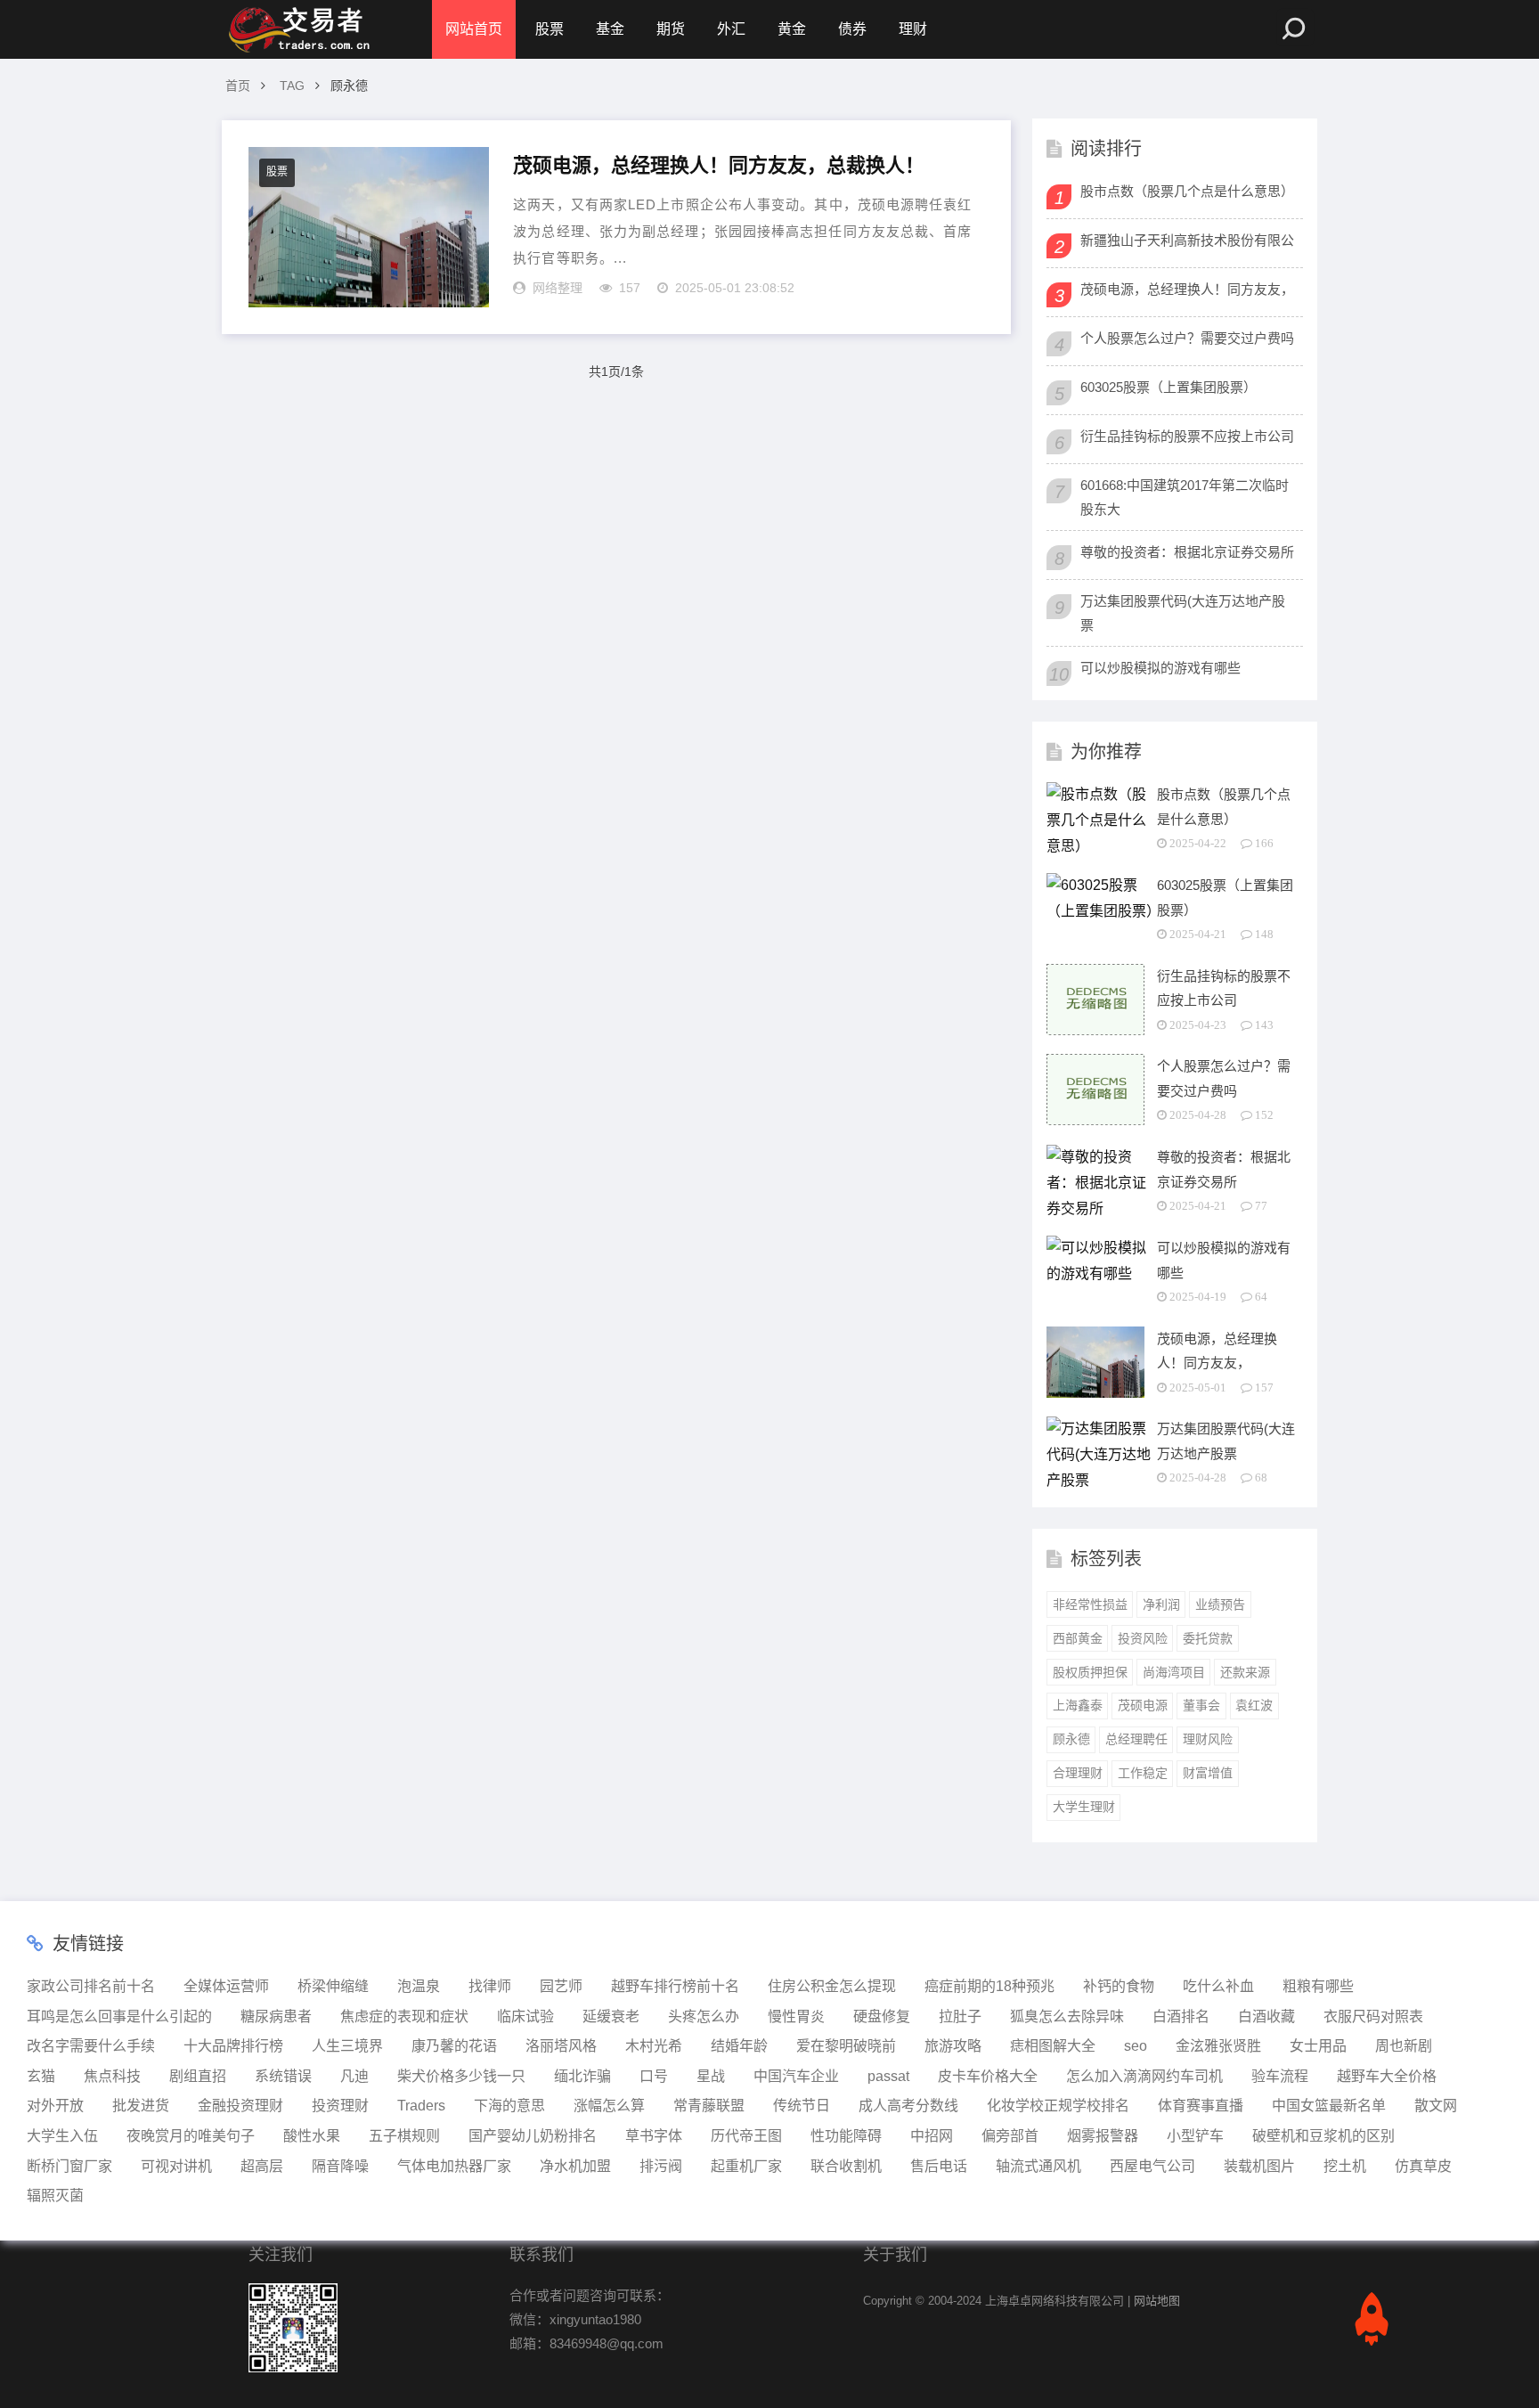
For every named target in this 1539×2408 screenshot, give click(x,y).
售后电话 (939, 2166)
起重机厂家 (746, 2166)
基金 (610, 29)
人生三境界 (347, 2046)
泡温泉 (419, 1986)
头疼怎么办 (704, 2016)
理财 (913, 29)
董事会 (1201, 1705)
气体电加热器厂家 (454, 2166)
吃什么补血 (1218, 1986)
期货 (671, 29)
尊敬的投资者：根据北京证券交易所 (1187, 552)
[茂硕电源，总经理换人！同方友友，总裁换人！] (369, 227)
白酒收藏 (1266, 2016)
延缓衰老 (611, 2016)
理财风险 (1208, 1739)
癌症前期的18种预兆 (989, 1986)
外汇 (731, 29)
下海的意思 (509, 2106)
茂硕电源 (1143, 1705)
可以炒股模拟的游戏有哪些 (1160, 668)
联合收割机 (846, 2166)
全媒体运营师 (226, 1986)
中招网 (932, 2136)
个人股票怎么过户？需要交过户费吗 (1187, 338)
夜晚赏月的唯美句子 (191, 2136)
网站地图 (1157, 2301)
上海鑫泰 (1078, 1705)
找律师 (490, 1986)
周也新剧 (1404, 2046)
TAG (292, 86)
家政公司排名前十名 (91, 1986)
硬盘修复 (882, 2016)
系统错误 (283, 2076)
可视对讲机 (176, 2166)
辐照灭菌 (55, 2196)
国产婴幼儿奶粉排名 (533, 2136)
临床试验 (525, 2016)
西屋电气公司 (1152, 2166)
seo (1136, 2046)
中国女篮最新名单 (1329, 2106)
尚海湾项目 (1174, 1672)
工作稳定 (1143, 1773)
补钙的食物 (1119, 1986)
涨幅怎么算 (609, 2106)
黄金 (792, 29)
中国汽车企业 (796, 2076)
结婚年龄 (739, 2046)
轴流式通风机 (1038, 2166)
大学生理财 (1084, 1807)
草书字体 (654, 2136)
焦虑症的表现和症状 (404, 2016)
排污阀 (661, 2166)
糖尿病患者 (276, 2016)
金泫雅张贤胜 (1218, 2046)
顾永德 (1071, 1739)
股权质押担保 (1090, 1672)
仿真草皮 (1423, 2166)
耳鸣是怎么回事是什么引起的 (119, 2016)
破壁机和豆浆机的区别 (1323, 2136)
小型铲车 (1195, 2136)
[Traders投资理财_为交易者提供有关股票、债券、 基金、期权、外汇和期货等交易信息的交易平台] (297, 29)
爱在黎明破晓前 (846, 2046)
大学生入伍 (62, 2136)
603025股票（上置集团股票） (1168, 387)
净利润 (1161, 1604)
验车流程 (1280, 2076)
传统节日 (802, 2106)
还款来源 (1245, 1672)
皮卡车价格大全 (988, 2076)
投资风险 (1143, 1638)
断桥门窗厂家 (69, 2166)
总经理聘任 (1136, 1739)
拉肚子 (960, 2016)
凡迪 (354, 2076)
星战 (711, 2076)
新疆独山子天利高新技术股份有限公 (1187, 240)
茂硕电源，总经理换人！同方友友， (1187, 289)
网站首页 (474, 29)
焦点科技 (112, 2076)
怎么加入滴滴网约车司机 (1144, 2076)
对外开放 (55, 2106)
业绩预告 (1220, 1604)
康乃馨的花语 (454, 2046)
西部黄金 (1078, 1638)
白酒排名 (1181, 2016)
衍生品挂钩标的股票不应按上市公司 (1187, 436)
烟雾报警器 (1103, 2136)
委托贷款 (1208, 1638)
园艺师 (561, 1986)
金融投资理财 (240, 2106)
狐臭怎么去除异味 (1067, 2016)
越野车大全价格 (1387, 2076)
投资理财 (340, 2106)
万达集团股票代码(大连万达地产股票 (1183, 613)
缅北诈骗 (582, 2076)
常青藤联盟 (709, 2106)
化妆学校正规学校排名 (1058, 2106)
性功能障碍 (846, 2136)
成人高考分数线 (908, 2106)
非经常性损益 (1090, 1604)
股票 (550, 29)
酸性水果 (312, 2136)
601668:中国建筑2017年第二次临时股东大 (1185, 497)
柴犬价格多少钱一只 (461, 2076)
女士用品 (1318, 2046)
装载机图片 (1259, 2166)
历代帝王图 (746, 2136)
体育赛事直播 (1201, 2106)
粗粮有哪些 (1318, 1986)
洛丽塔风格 (561, 2046)
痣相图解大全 (1053, 2046)
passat (888, 2076)
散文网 (1436, 2106)
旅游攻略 (953, 2046)
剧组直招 (198, 2076)
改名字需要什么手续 (91, 2046)
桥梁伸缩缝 (333, 1986)
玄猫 (41, 2076)
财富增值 (1208, 1773)
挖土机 (1345, 2166)
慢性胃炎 (796, 2016)
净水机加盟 (575, 2166)
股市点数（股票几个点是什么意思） (1187, 191)
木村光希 (654, 2046)
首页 (238, 86)
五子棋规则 (404, 2136)
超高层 (262, 2166)
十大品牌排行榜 (233, 2046)
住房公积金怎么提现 (832, 1986)
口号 (654, 2076)
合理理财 (1078, 1773)
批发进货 (141, 2106)
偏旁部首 (1010, 2136)
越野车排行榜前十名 (675, 1986)
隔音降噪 (340, 2166)
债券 (852, 29)
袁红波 (1254, 1705)
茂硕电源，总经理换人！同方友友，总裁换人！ (719, 165)
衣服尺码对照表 (1373, 2016)
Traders (421, 2106)
